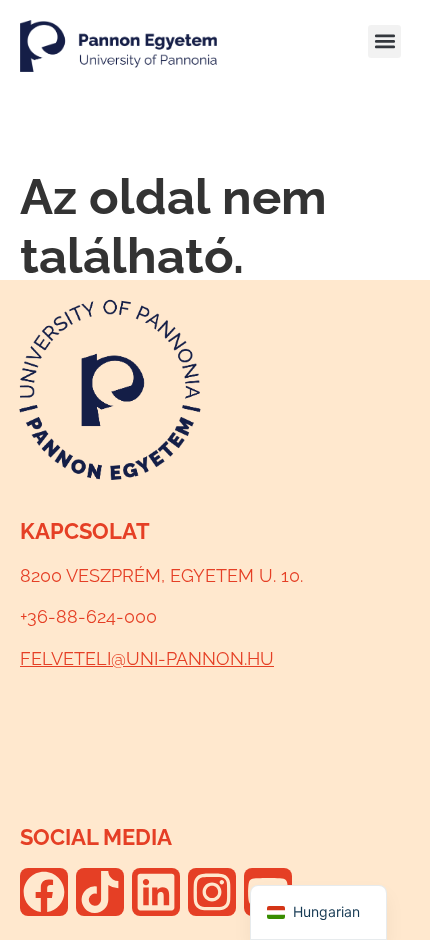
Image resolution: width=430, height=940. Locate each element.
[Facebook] (44, 892)
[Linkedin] (156, 892)
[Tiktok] (100, 892)
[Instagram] (212, 892)
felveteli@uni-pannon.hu (147, 658)
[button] (384, 41)
